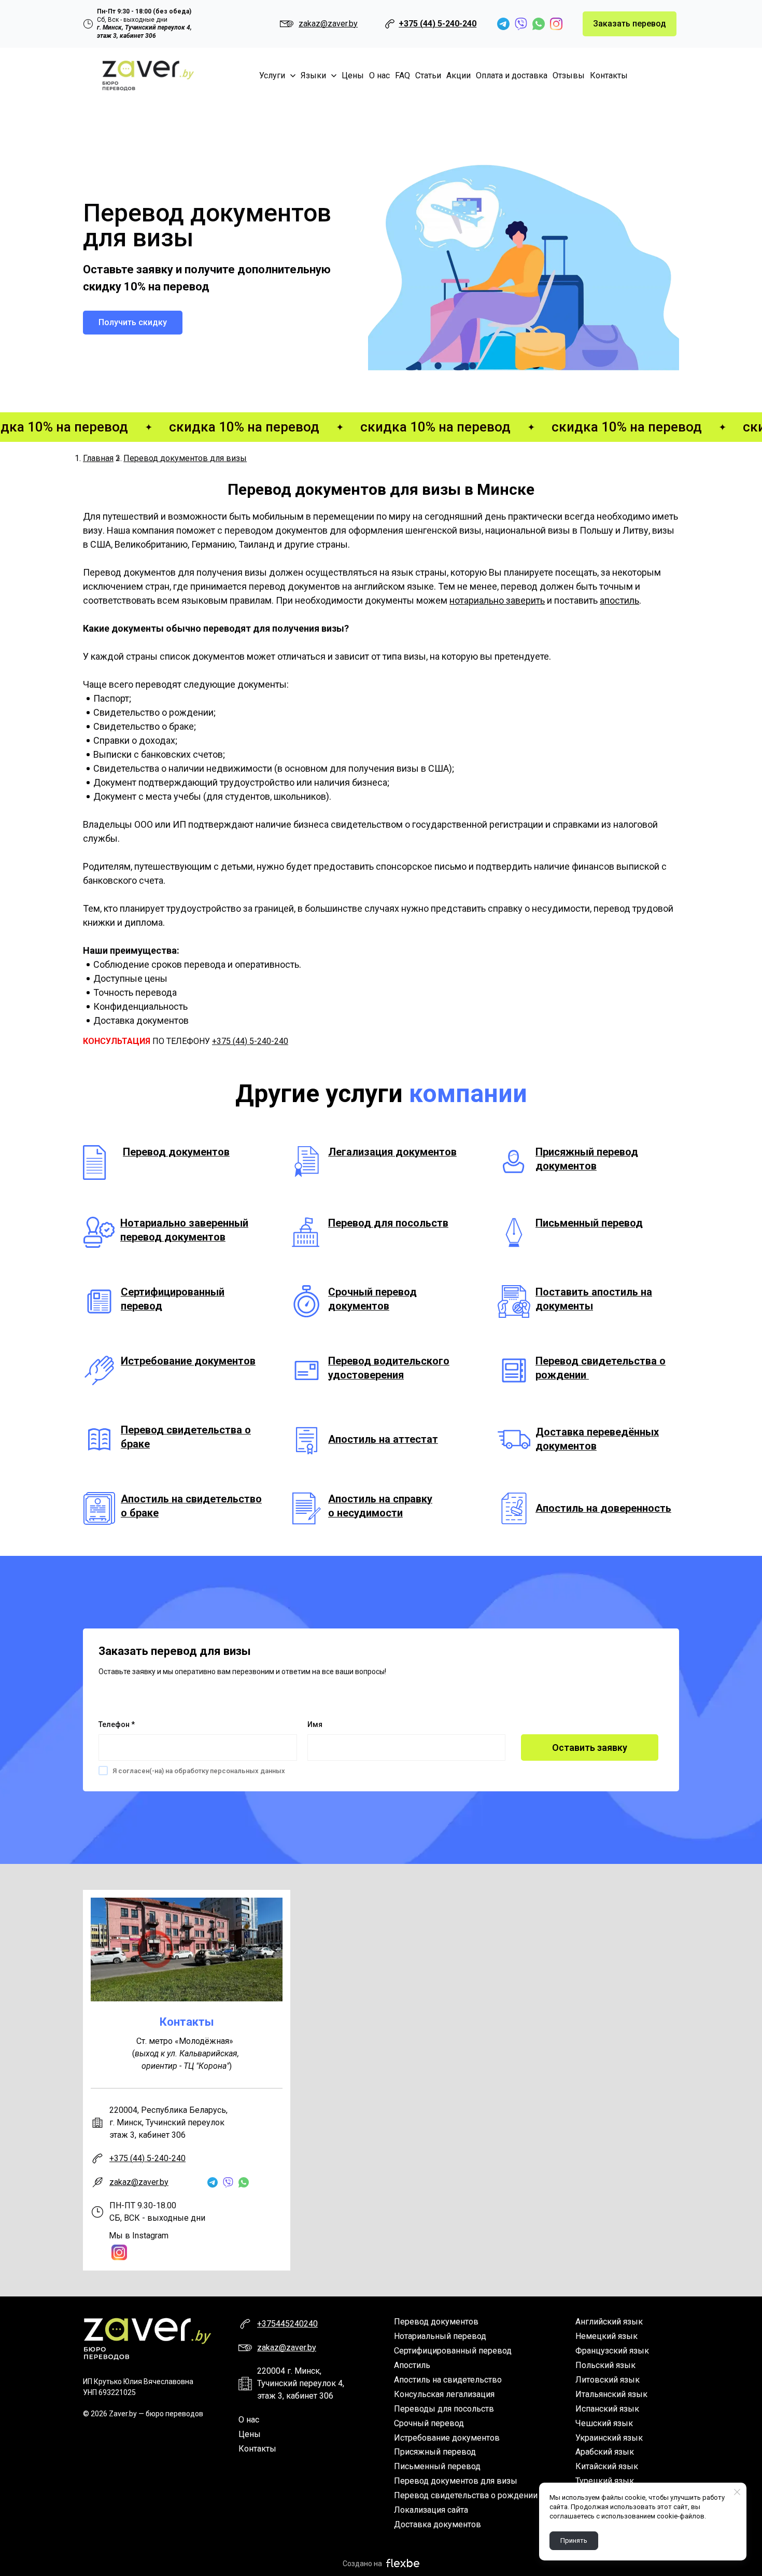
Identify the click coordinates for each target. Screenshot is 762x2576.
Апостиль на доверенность (603, 1508)
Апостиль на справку (380, 1499)
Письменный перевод (589, 1223)
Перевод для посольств (388, 1223)
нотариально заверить (497, 600)
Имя (315, 1724)
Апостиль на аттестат (383, 1439)
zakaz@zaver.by (139, 2182)
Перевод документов (176, 1152)
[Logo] (148, 76)
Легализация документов (392, 1152)
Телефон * (117, 1724)
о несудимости (365, 1513)
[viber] (521, 24)
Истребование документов (188, 1361)
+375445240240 (287, 2324)
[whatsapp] (539, 24)
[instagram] (556, 24)
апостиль (619, 600)
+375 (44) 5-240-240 (438, 24)
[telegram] (503, 24)
